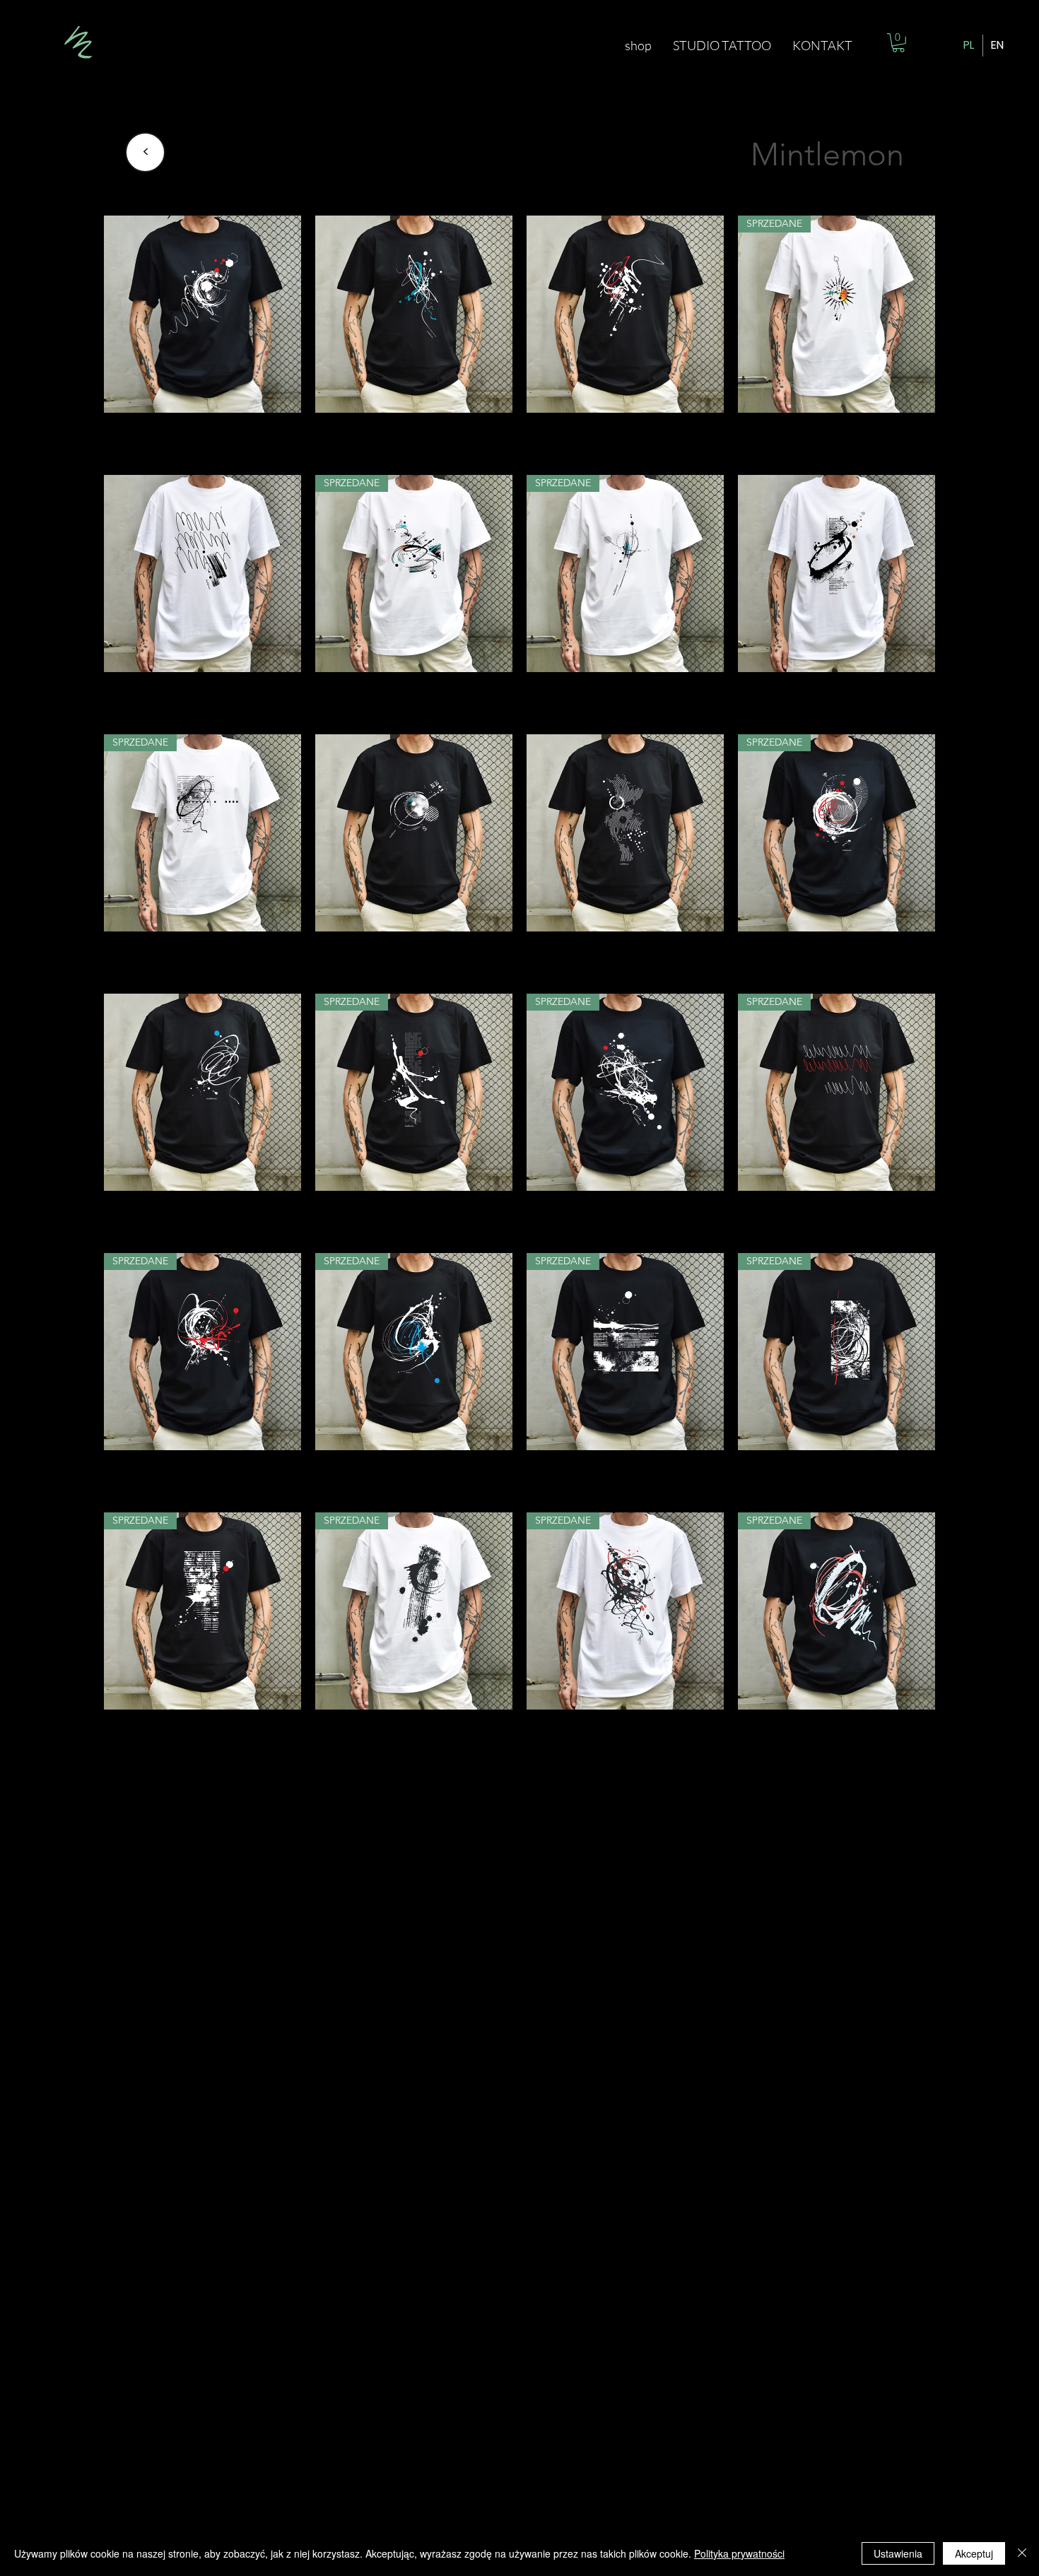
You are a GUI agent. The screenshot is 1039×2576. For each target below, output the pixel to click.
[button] (898, 43)
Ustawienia (898, 2553)
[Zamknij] (1022, 2553)
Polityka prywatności (739, 2553)
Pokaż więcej (520, 1790)
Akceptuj (974, 2553)
